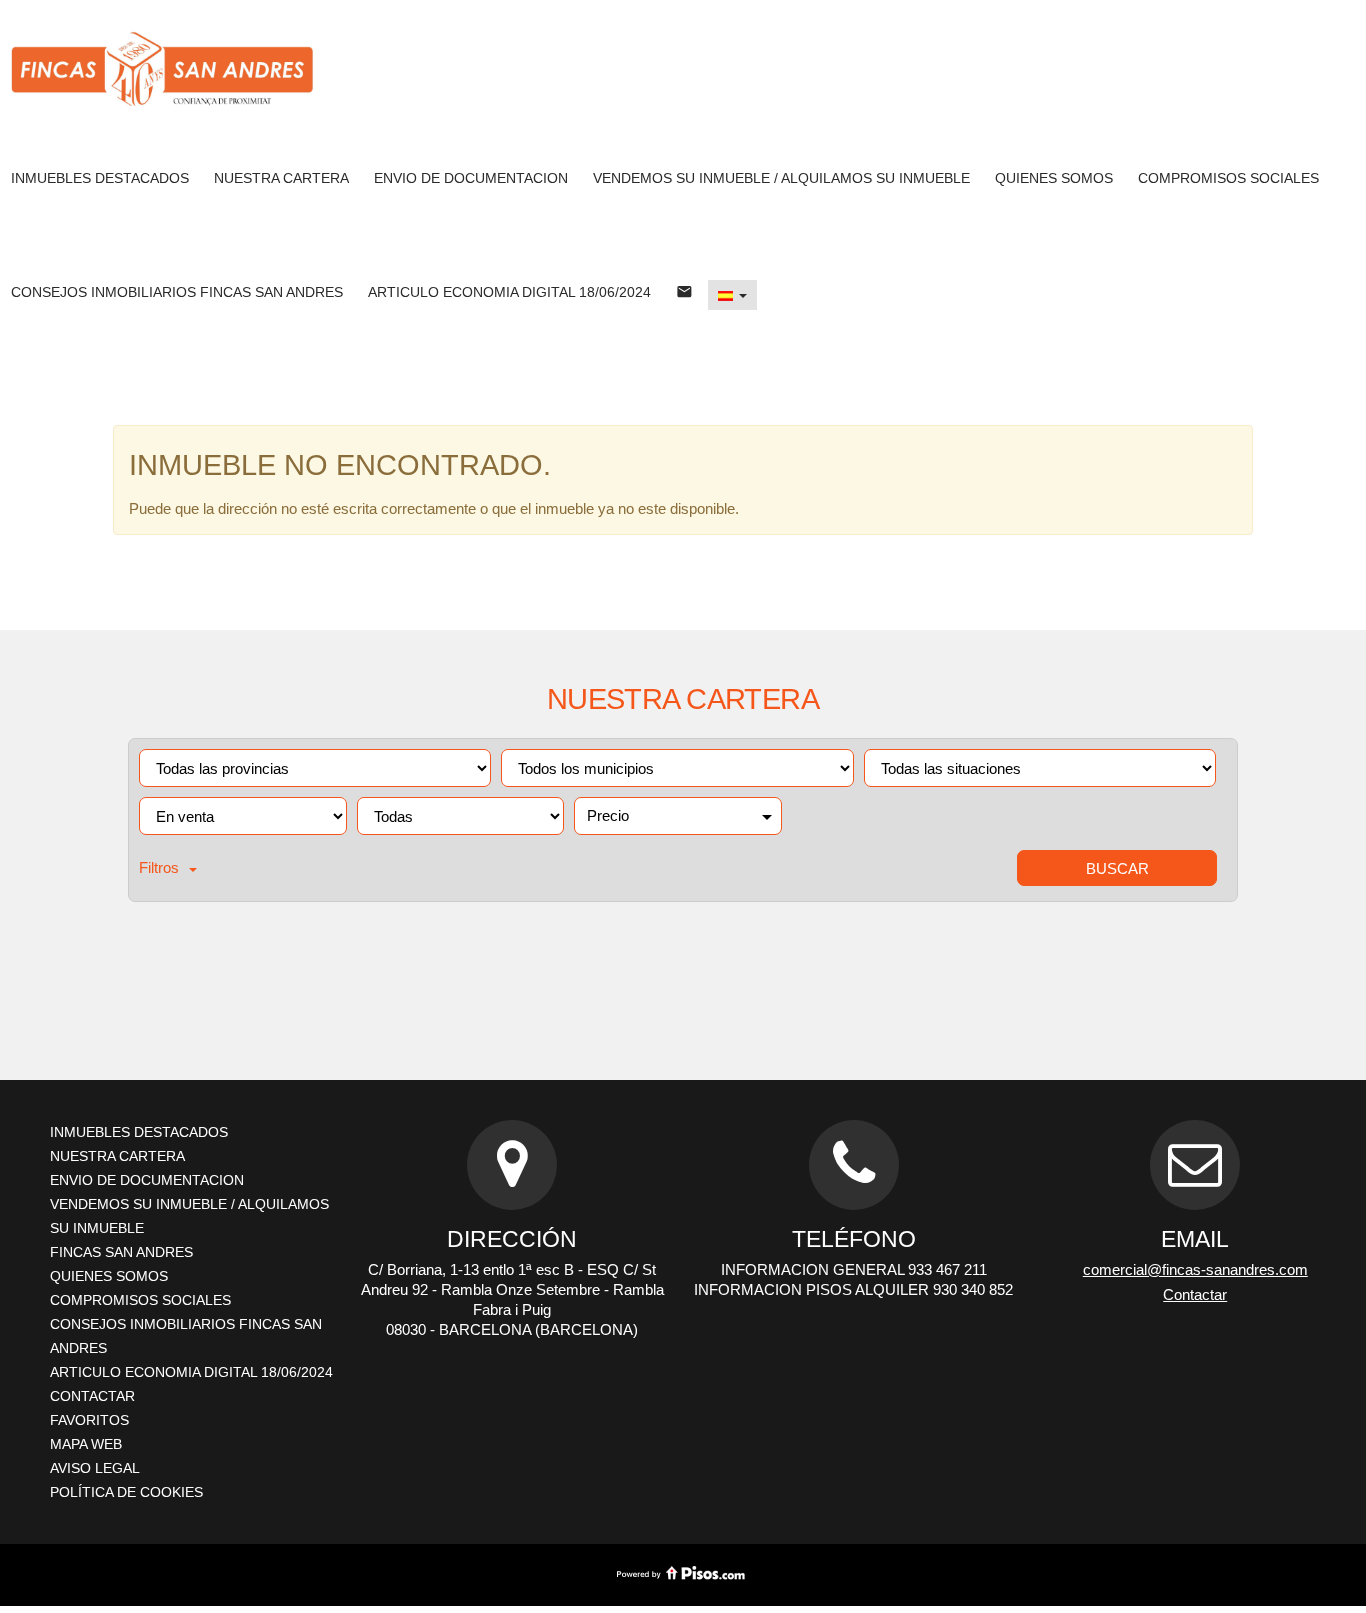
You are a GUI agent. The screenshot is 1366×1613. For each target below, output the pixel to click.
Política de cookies (126, 1492)
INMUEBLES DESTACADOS (100, 178)
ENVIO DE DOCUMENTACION (471, 178)
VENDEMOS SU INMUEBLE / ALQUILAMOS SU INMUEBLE (781, 178)
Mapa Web (86, 1444)
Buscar (1117, 868)
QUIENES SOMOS (1054, 178)
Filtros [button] (159, 867)
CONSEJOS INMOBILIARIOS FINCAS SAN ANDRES (177, 292)
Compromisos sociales (1228, 178)
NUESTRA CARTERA (281, 178)
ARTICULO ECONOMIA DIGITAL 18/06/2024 (509, 292)
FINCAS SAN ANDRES (121, 1252)
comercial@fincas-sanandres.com (1195, 1269)
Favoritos (89, 1420)
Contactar (92, 1396)
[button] (732, 295)
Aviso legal (95, 1468)
